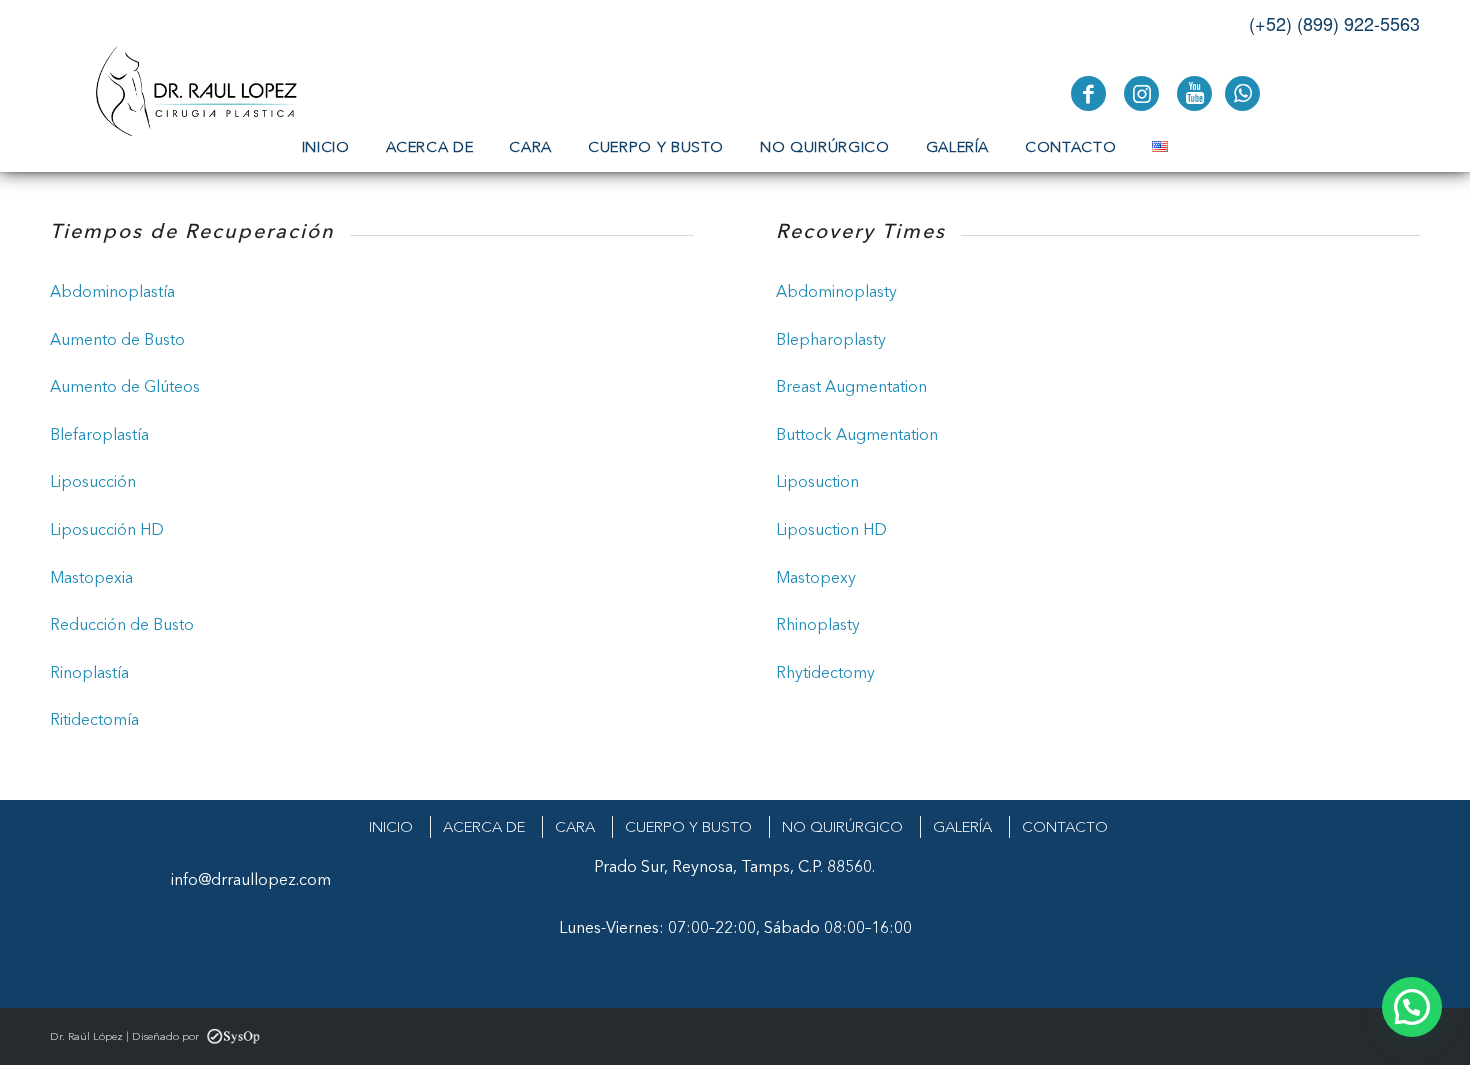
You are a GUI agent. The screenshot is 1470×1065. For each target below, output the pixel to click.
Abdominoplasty (836, 291)
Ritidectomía (94, 719)
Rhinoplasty (818, 624)
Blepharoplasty (831, 339)
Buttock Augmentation (857, 434)
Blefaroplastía (99, 434)
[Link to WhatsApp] (1242, 93)
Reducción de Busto (122, 624)
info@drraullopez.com (251, 879)
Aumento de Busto (117, 339)
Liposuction (817, 481)
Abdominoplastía (112, 291)
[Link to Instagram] (1141, 93)
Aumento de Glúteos (125, 386)
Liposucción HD (107, 529)
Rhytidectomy (827, 672)
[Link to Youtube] (1194, 93)
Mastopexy (816, 577)
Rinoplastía (89, 672)
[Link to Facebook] (1088, 93)
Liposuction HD (831, 529)
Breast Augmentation (851, 386)
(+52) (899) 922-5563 (1334, 23)
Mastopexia (91, 577)
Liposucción (95, 481)
